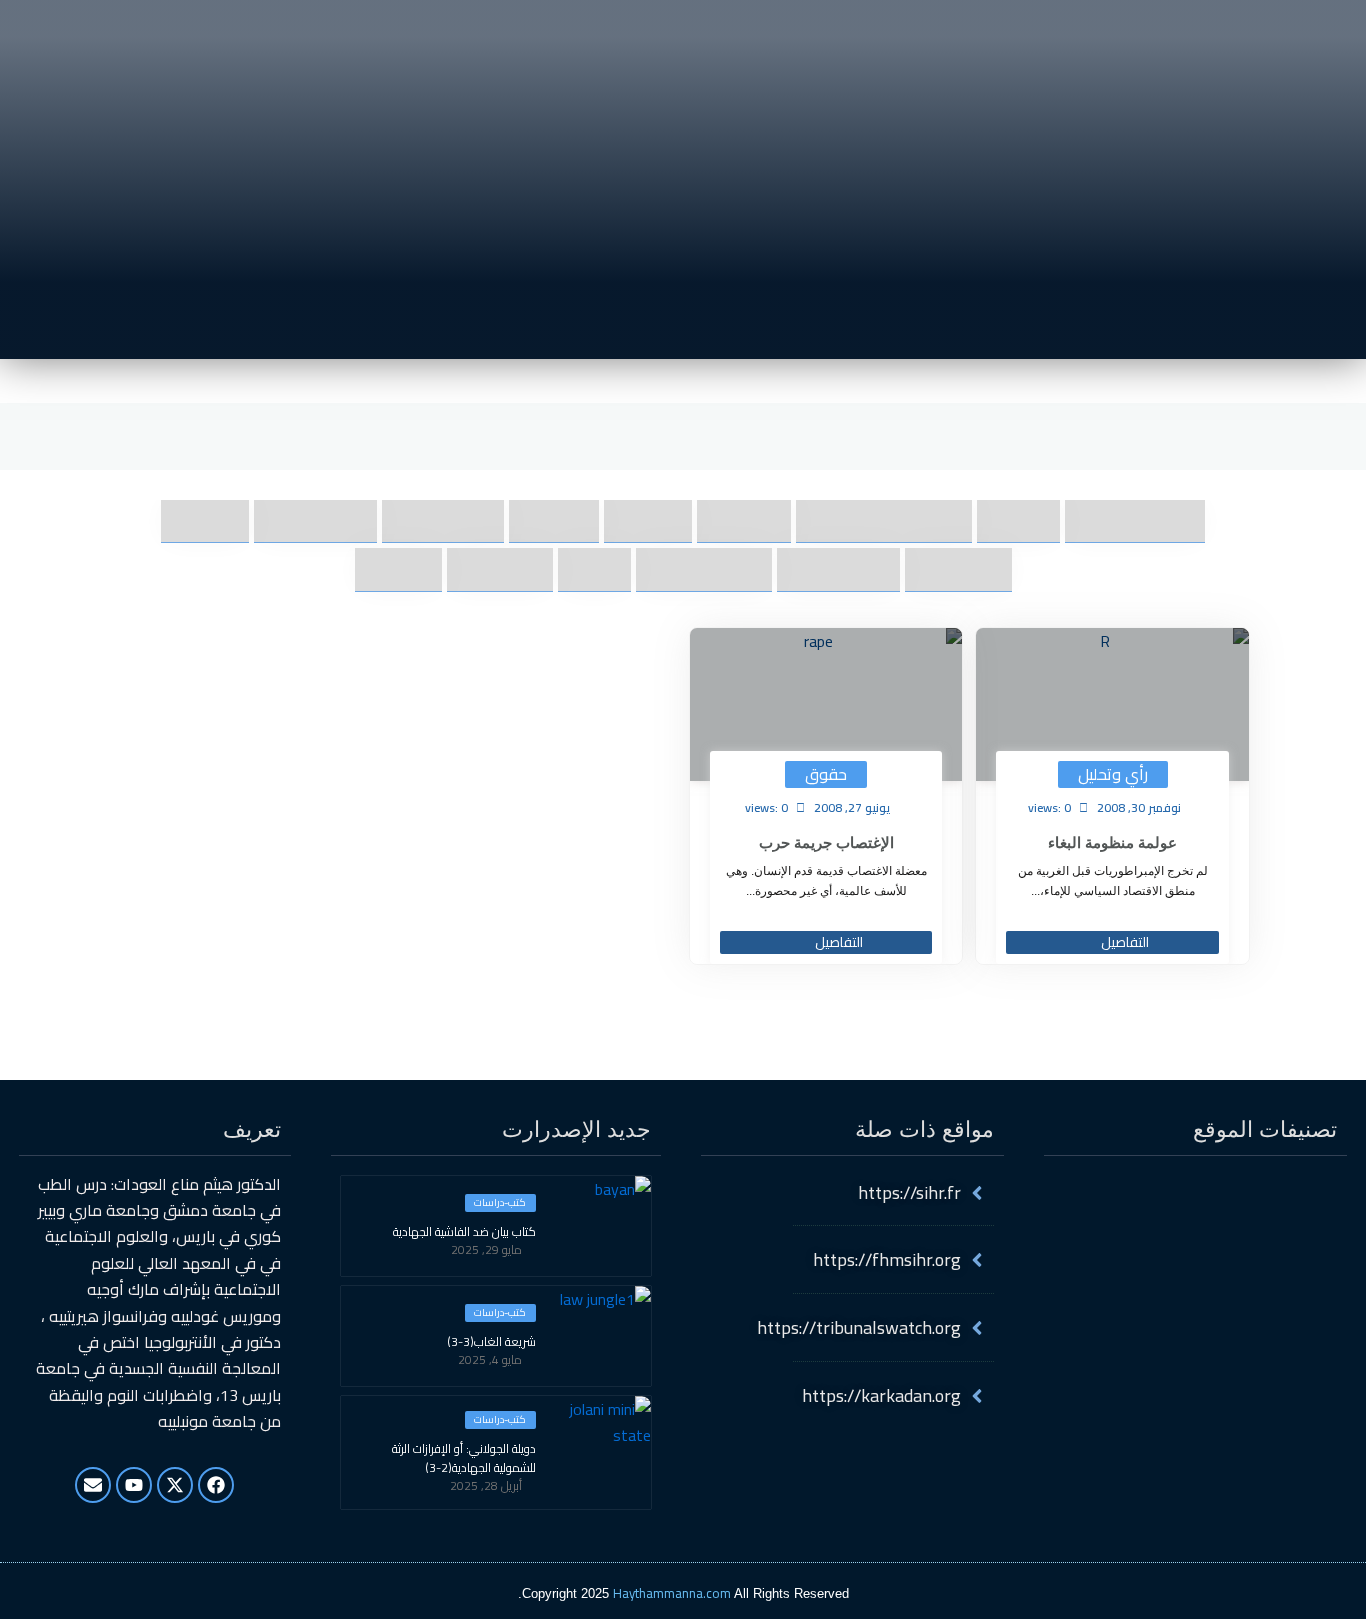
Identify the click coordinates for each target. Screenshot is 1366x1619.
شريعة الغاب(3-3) (491, 1342)
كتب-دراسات (500, 1203)
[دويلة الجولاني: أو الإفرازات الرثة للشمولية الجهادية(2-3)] (601, 1446)
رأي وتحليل (1113, 774)
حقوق (826, 774)
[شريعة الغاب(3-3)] (601, 1336)
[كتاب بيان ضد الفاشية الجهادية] (601, 1226)
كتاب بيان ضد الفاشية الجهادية (464, 1232)
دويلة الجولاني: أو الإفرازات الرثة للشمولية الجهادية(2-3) (464, 1459)
